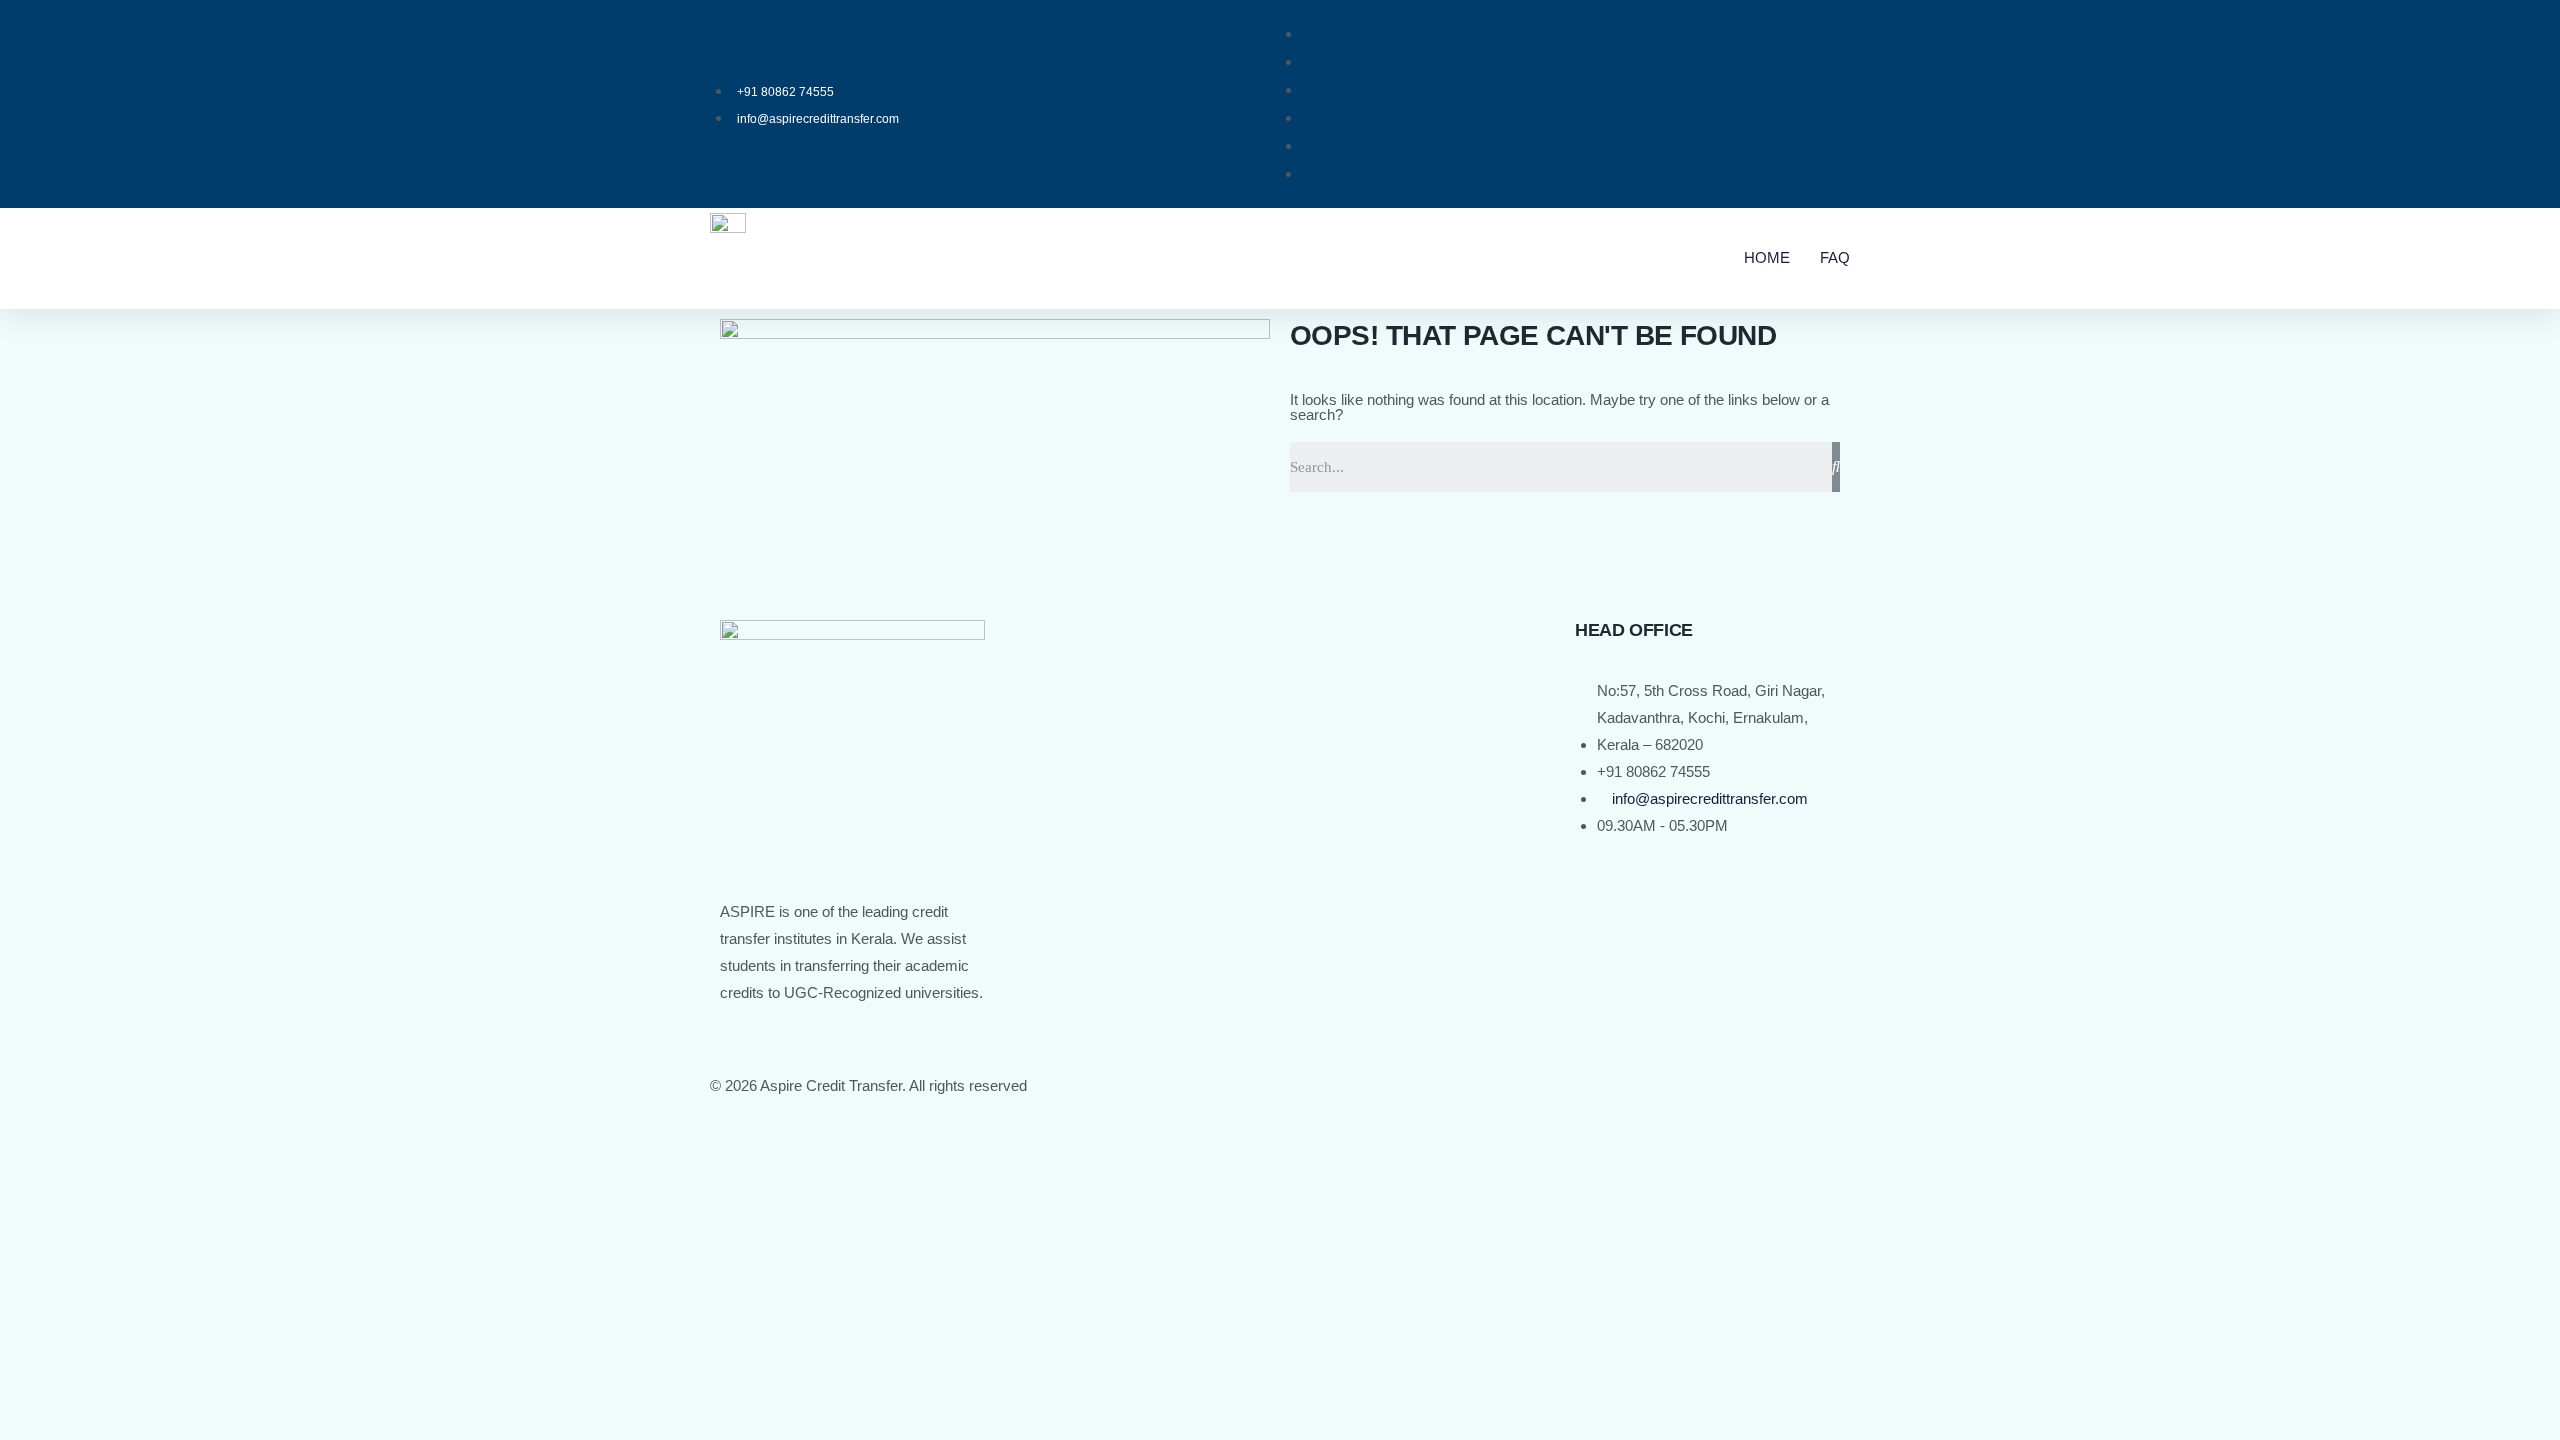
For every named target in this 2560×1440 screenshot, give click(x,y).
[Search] (1836, 467)
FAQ (1835, 257)
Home (1767, 257)
